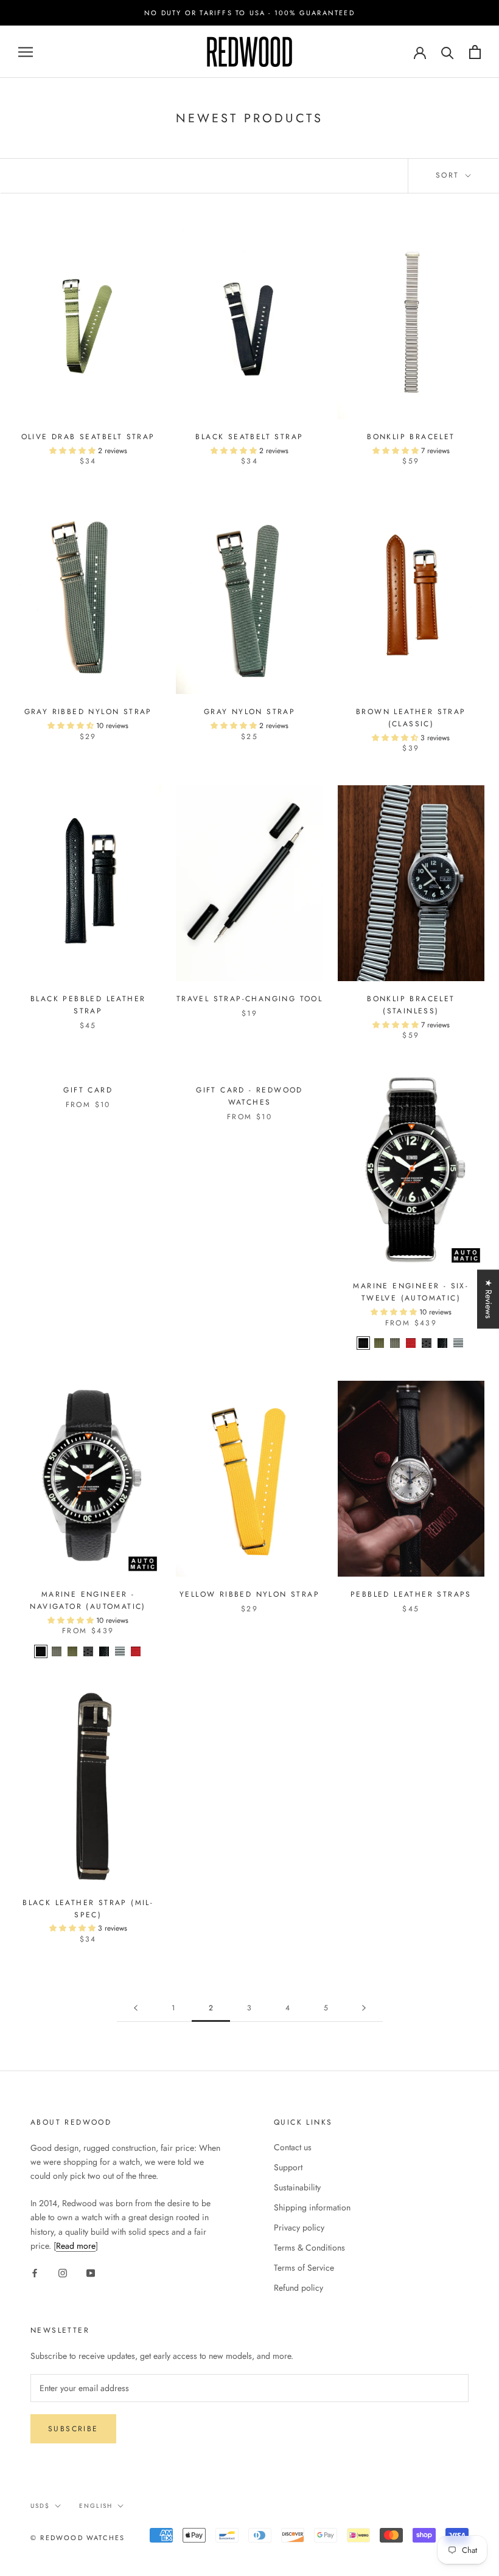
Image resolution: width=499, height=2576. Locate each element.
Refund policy (298, 2288)
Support (288, 2167)
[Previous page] (136, 2008)
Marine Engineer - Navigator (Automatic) (88, 1600)
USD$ (40, 2506)
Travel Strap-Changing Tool (249, 999)
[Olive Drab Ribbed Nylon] (379, 1343)
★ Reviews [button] (489, 1299)
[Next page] (364, 2008)
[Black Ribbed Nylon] (363, 1343)
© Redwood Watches (78, 2538)
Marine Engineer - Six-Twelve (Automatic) (411, 1292)
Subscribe (73, 2429)
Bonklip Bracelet (411, 437)
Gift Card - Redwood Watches (249, 1096)
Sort (449, 175)
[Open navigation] (26, 52)
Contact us (293, 2147)
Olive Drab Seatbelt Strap (88, 437)
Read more (76, 2246)
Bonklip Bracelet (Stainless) (411, 1005)
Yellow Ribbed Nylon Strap (249, 1594)
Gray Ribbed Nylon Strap (88, 712)
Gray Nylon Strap (249, 712)
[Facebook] (35, 2272)
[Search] (448, 52)
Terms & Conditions (309, 2248)
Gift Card (88, 1090)
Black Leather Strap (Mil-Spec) (88, 1909)
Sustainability (297, 2187)
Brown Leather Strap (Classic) (411, 718)
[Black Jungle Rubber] (427, 1343)
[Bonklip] (458, 1343)
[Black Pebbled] (442, 1343)
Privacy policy (299, 2227)
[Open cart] (475, 52)
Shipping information (312, 2207)
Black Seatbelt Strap (249, 437)
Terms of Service (304, 2268)
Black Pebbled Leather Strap (88, 1005)
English (96, 2506)
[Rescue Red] (411, 1343)
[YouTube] (91, 2272)
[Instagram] (63, 2272)
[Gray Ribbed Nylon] (395, 1343)
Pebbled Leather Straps (411, 1594)
